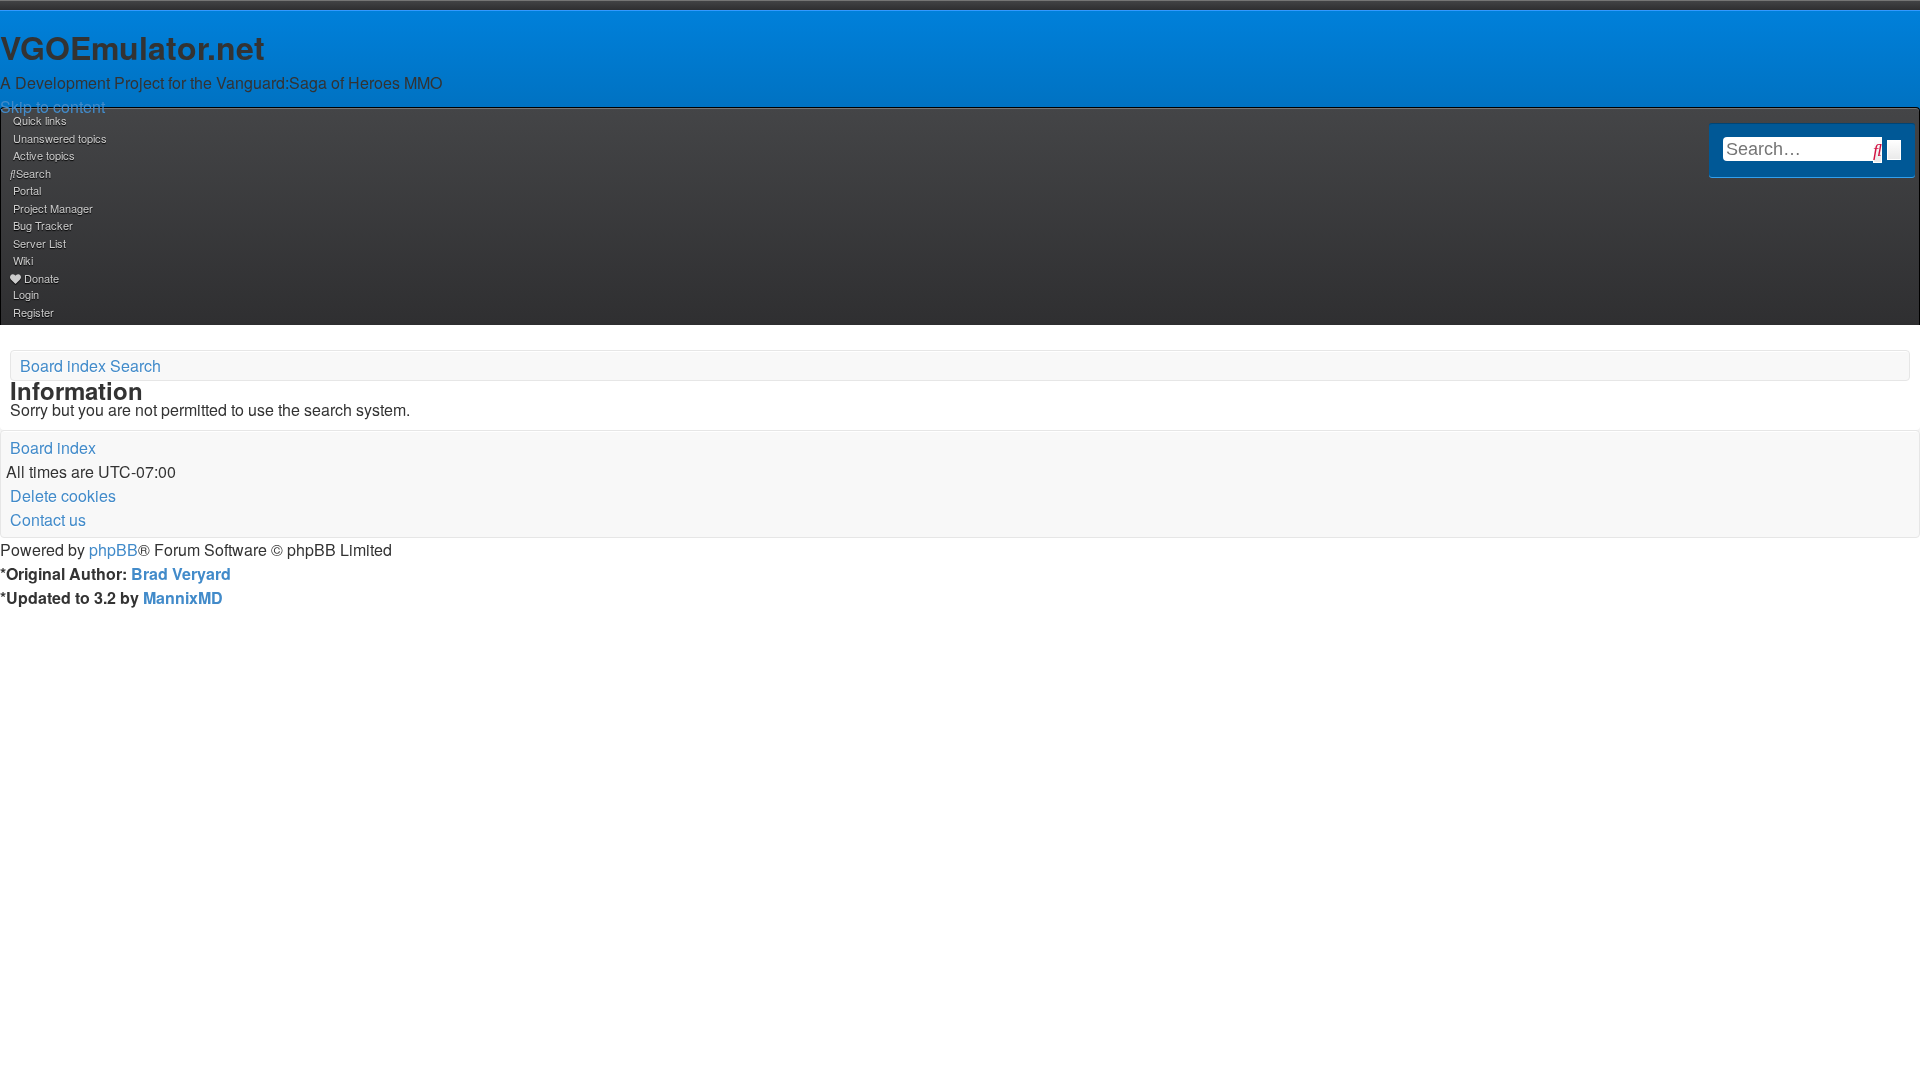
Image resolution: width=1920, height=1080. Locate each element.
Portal (27, 190)
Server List (39, 243)
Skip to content (52, 106)
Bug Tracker (43, 225)
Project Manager (53, 208)
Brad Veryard (181, 573)
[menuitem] (58, 138)
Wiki (23, 260)
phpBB (113, 549)
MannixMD (183, 597)
